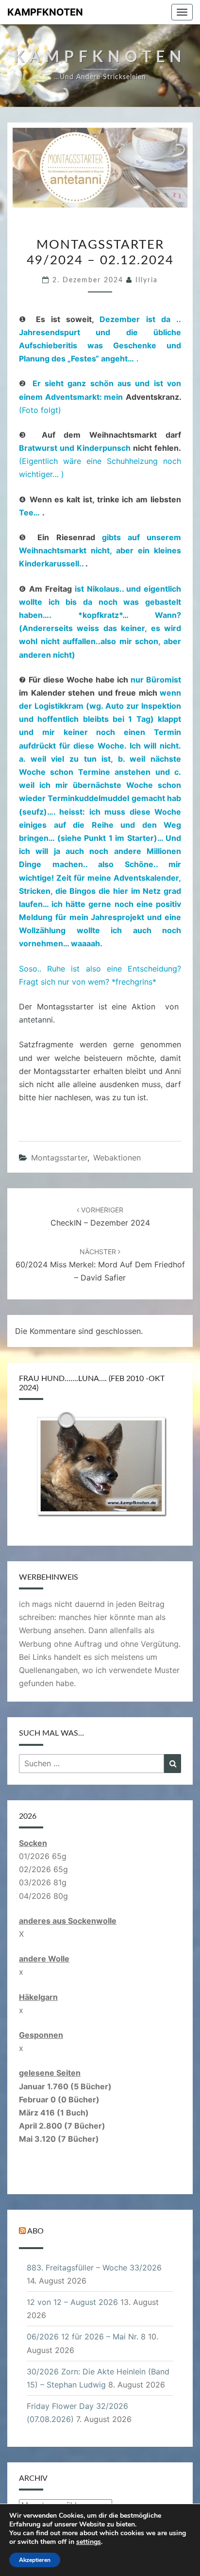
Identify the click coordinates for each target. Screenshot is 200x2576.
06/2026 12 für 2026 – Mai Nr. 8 (86, 2337)
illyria (147, 280)
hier (45, 1097)
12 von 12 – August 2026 (72, 2302)
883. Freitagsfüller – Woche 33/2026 (94, 2268)
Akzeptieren (35, 2560)
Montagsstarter (59, 1158)
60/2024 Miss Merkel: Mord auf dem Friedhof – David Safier (100, 1265)
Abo (35, 2231)
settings (89, 2542)
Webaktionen (117, 1158)
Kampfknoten (45, 12)
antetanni (36, 1020)
